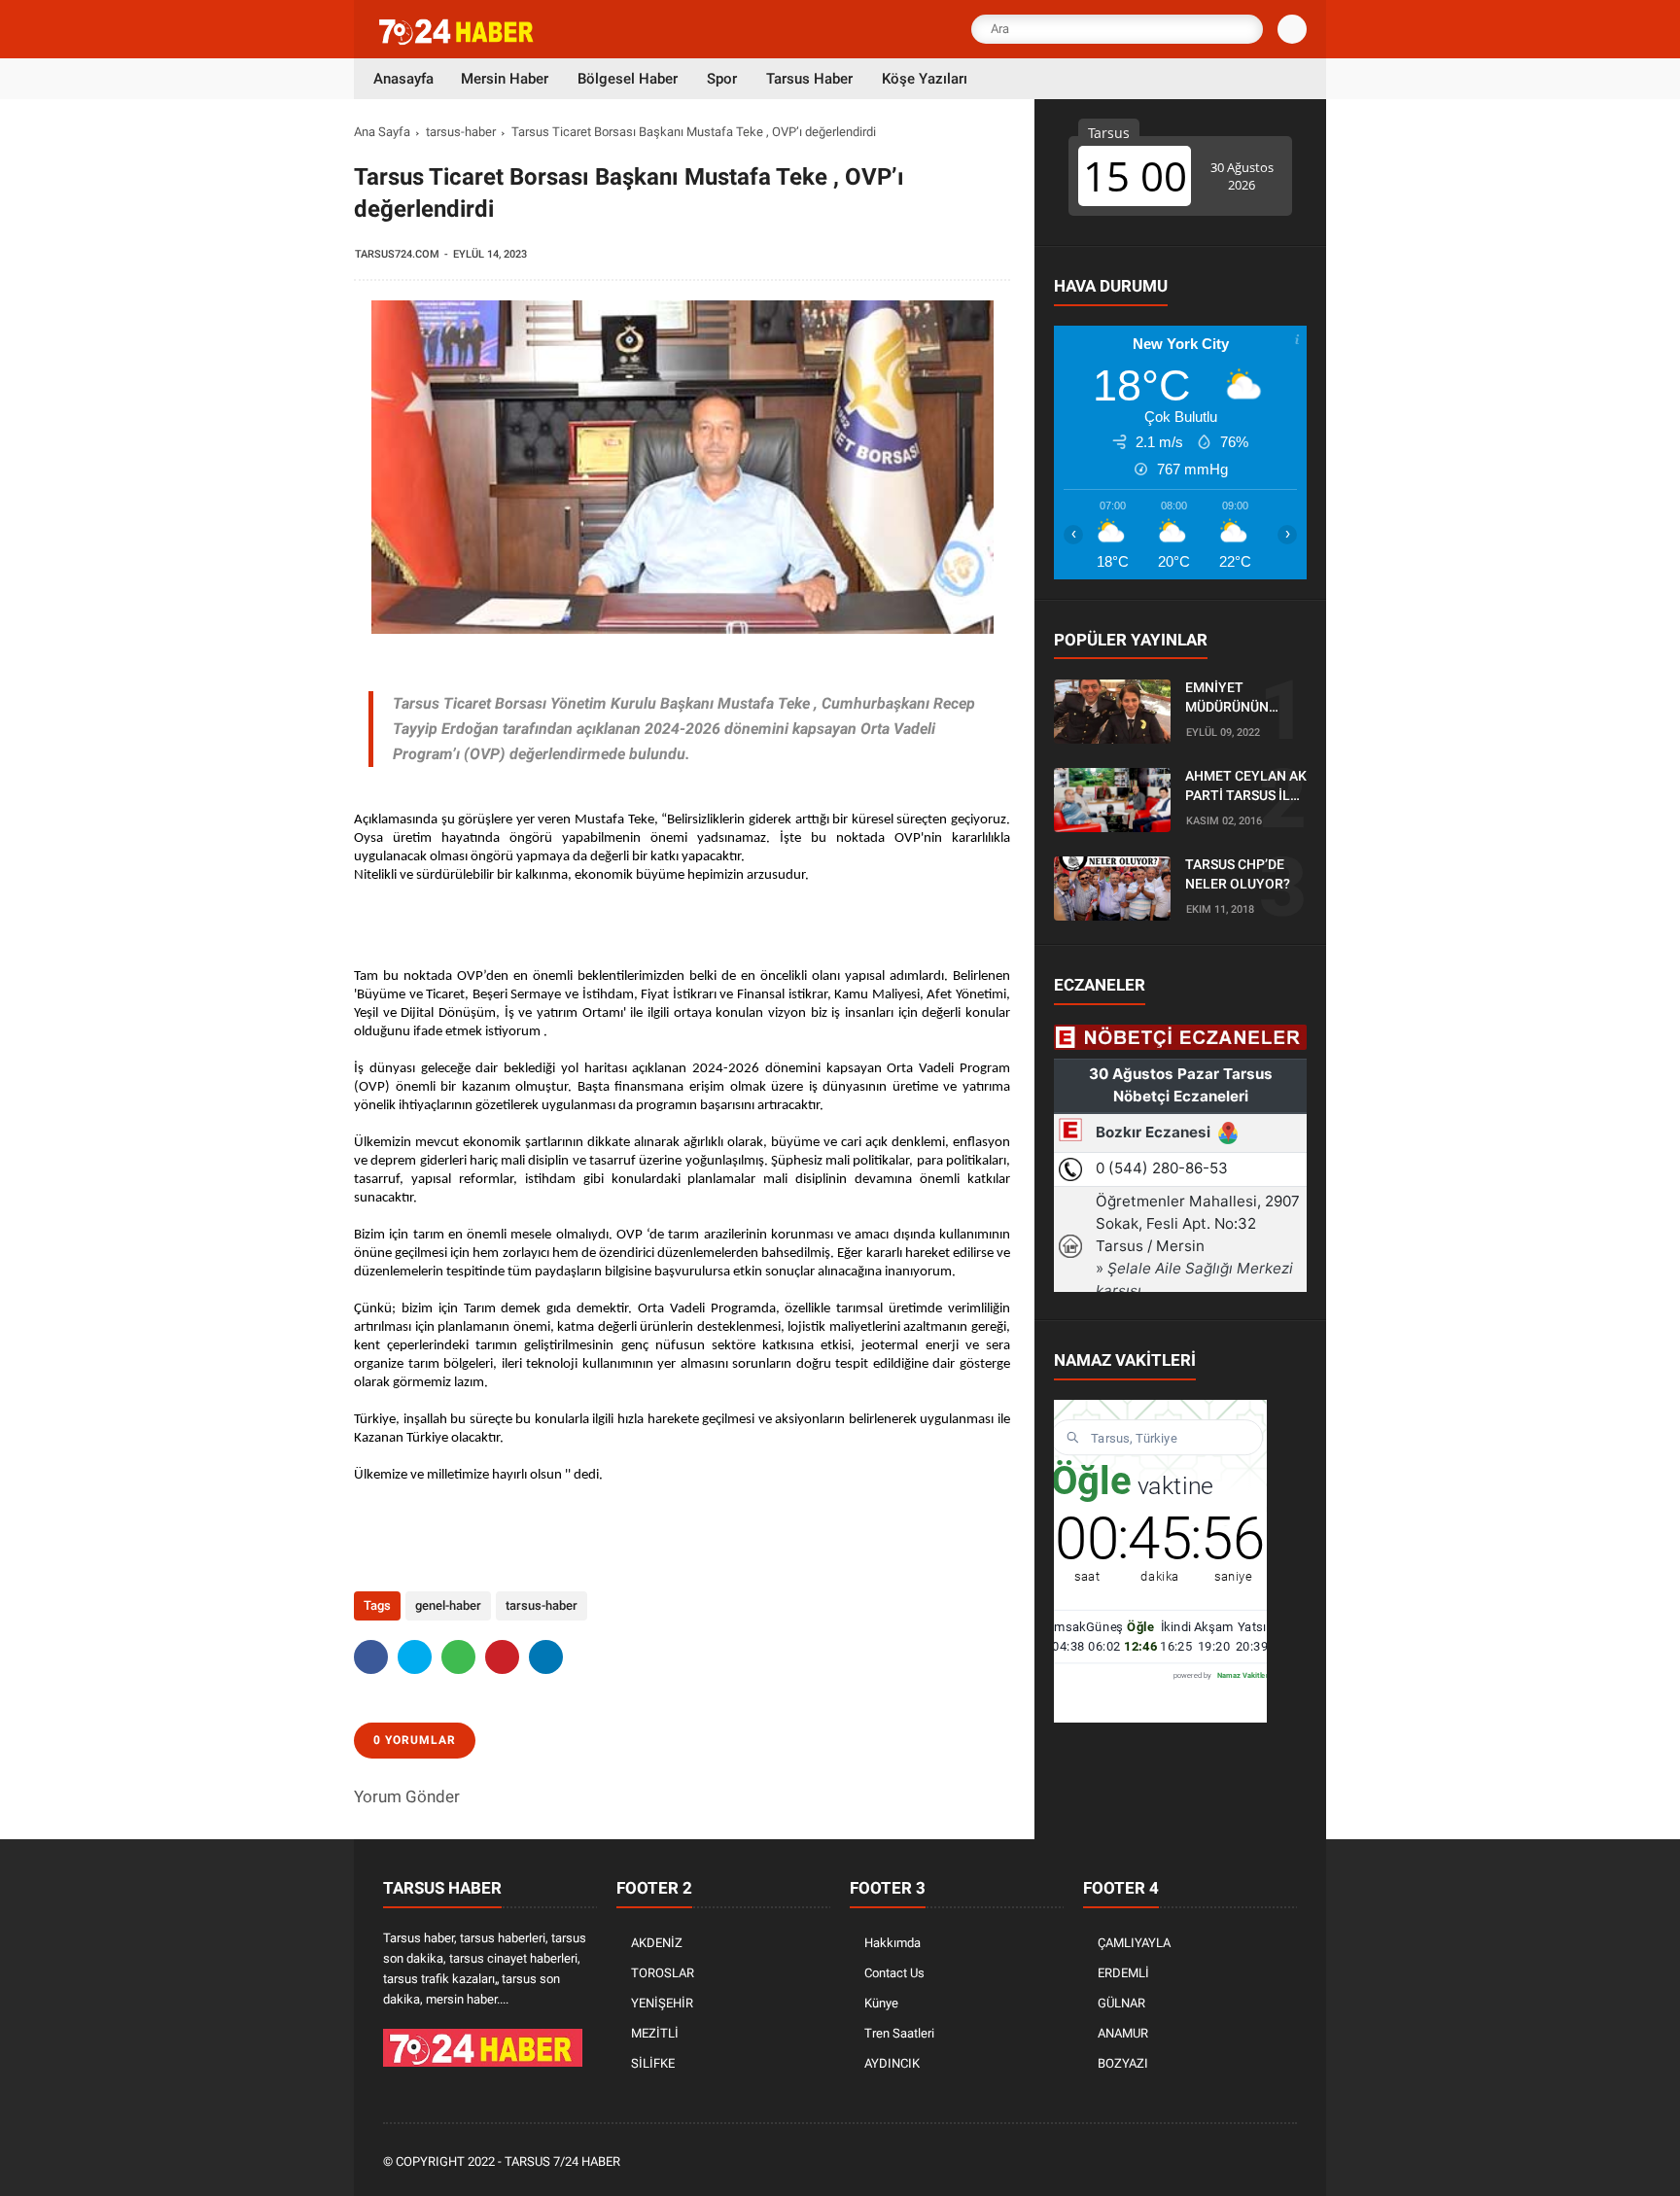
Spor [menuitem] (722, 79)
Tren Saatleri (899, 2033)
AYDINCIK (892, 2063)
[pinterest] (502, 1657)
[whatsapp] (458, 1657)
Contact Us (894, 1973)
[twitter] (415, 1657)
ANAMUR (1123, 2033)
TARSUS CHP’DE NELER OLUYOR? (1238, 875)
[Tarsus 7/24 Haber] (458, 41)
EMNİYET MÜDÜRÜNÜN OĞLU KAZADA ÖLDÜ (1230, 699)
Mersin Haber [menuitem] (505, 79)
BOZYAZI (1123, 2063)
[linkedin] (546, 1657)
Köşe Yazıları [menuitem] (925, 79)
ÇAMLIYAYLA (1134, 1943)
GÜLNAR (1121, 2003)
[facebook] (371, 1657)
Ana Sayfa (382, 132)
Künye (881, 2003)
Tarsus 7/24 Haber (562, 2161)
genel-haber (448, 1605)
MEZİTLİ (655, 2033)
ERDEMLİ (1123, 1973)
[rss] (1286, 2162)
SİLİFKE (653, 2063)
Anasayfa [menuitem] (403, 79)
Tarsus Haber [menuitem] (809, 79)
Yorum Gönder (407, 1796)
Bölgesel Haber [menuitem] (628, 79)
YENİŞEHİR (662, 2003)
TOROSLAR (663, 1973)
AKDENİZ (657, 1943)
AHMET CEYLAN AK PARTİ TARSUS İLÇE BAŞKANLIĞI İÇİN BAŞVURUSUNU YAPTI (1246, 787)
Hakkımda (892, 1943)
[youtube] (1260, 2162)
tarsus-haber (461, 132)
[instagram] (1234, 2162)
